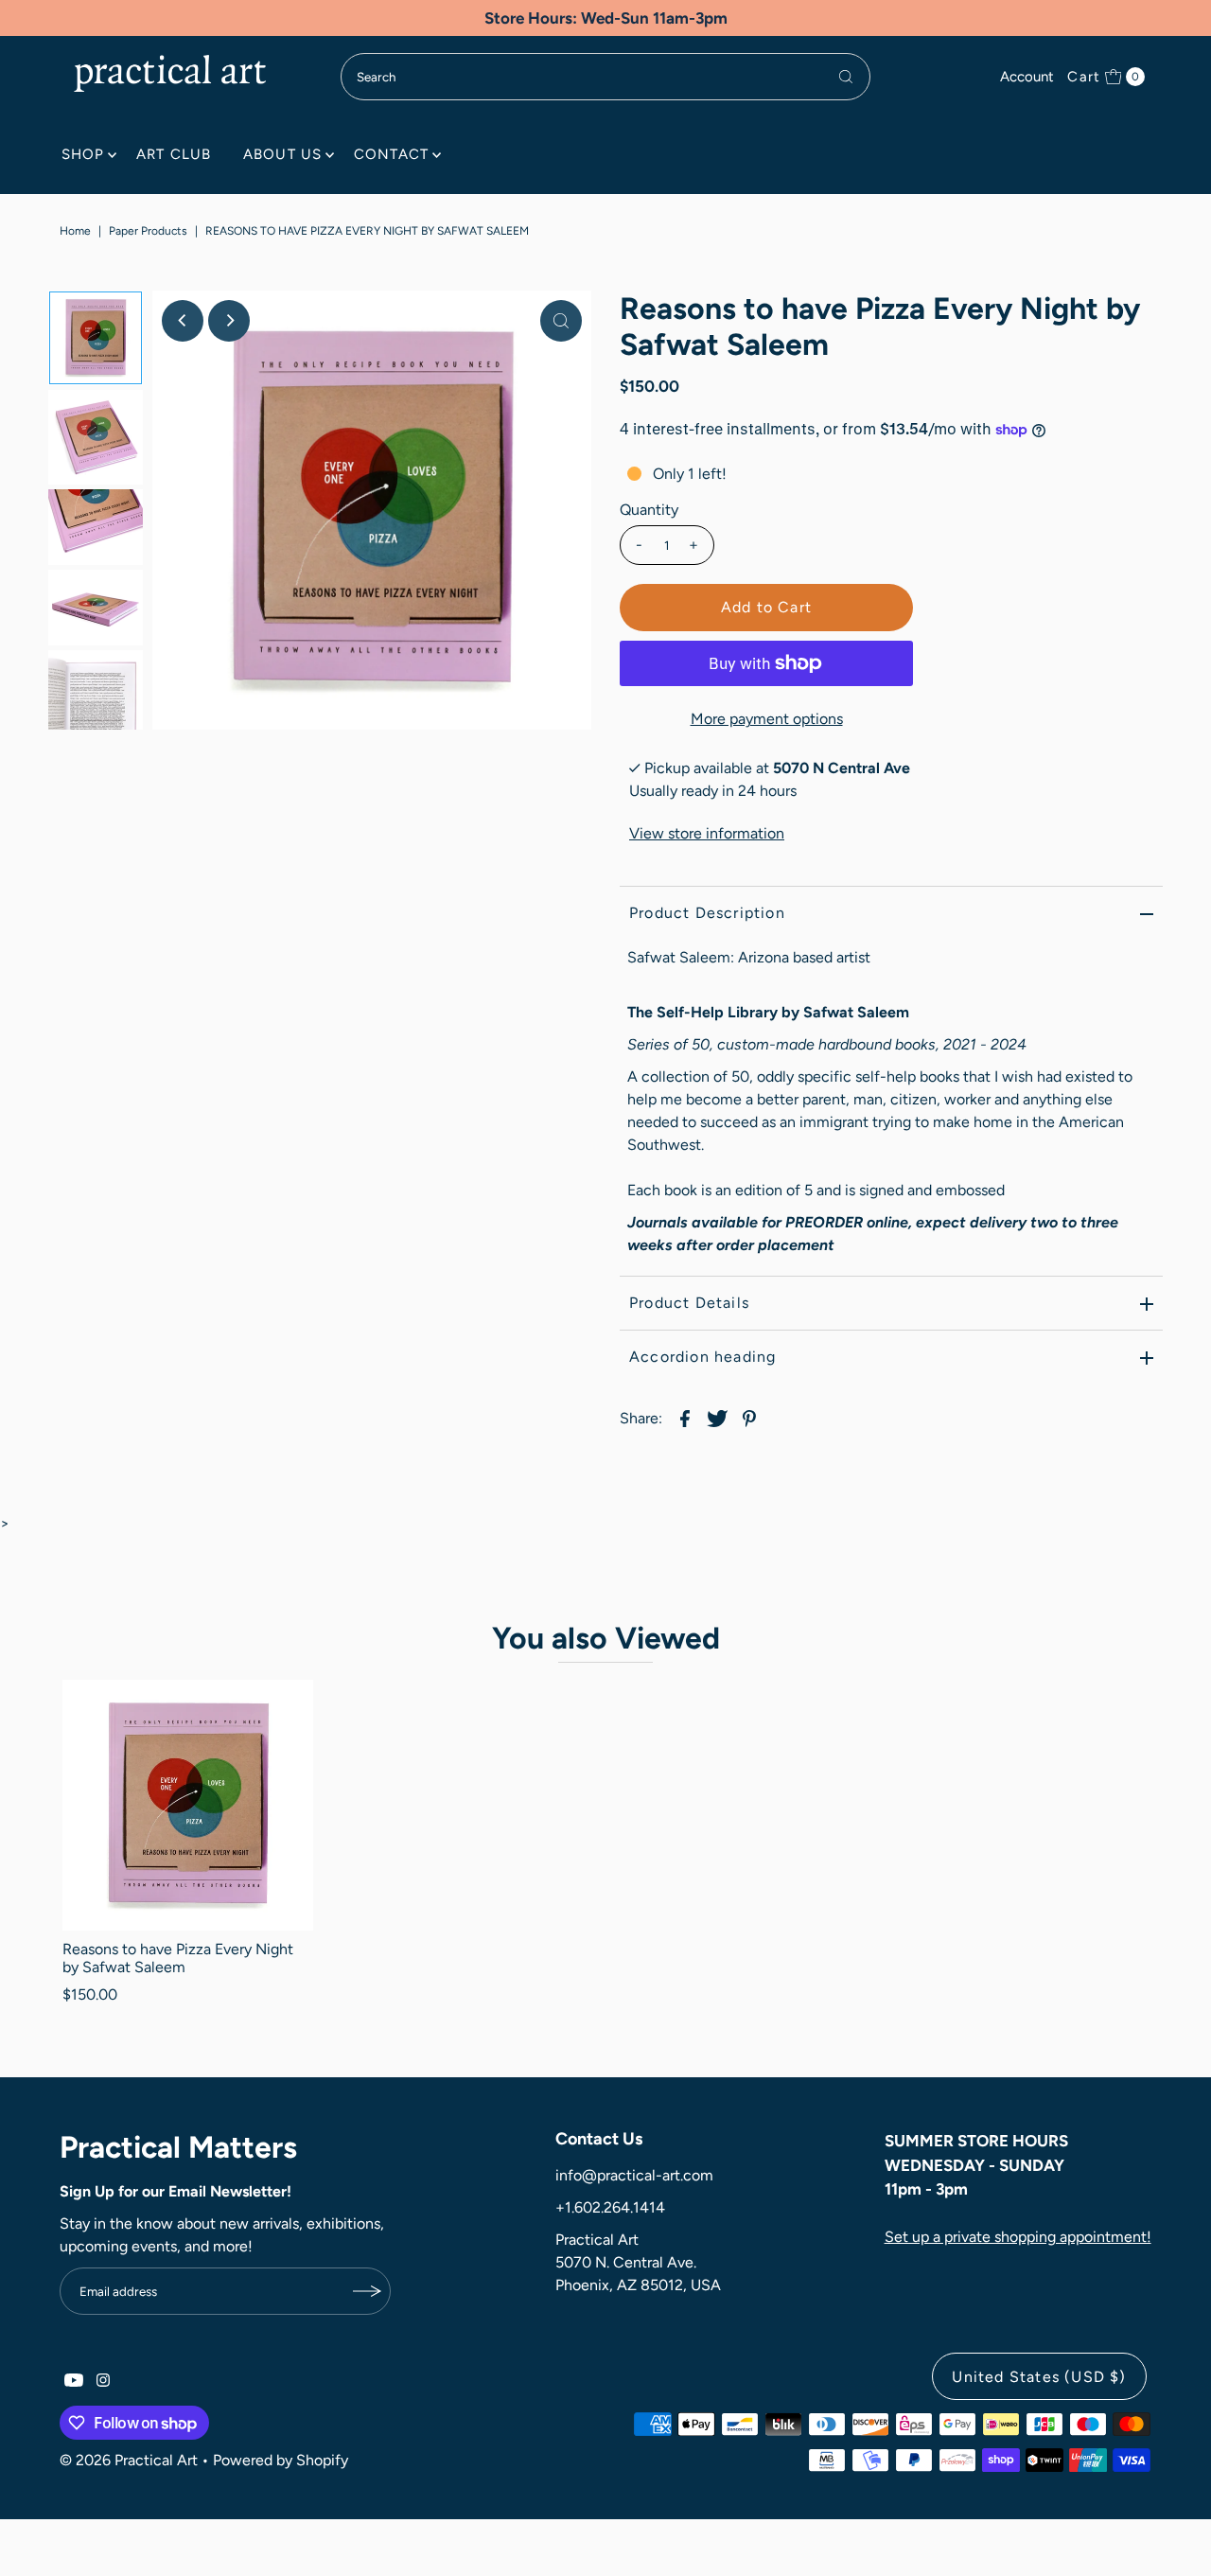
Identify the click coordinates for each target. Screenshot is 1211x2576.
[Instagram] (103, 2382)
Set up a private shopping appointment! (1018, 2237)
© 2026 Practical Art (129, 2460)
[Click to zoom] (561, 321)
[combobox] (605, 77)
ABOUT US (282, 154)
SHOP (83, 154)
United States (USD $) (1039, 2377)
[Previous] (183, 321)
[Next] (229, 321)
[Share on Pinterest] (749, 1418)
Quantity (649, 510)
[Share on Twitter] (717, 1418)
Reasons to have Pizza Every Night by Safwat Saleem (178, 1958)
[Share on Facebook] (685, 1418)
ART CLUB (174, 154)
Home (75, 231)
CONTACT (391, 154)
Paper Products (148, 231)
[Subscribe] (367, 2291)
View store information (707, 833)
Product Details (689, 1303)
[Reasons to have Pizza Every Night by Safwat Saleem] (187, 1805)
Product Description (707, 913)
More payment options (767, 719)
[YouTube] (74, 2382)
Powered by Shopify (281, 2460)
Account (1027, 77)
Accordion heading (702, 1357)
